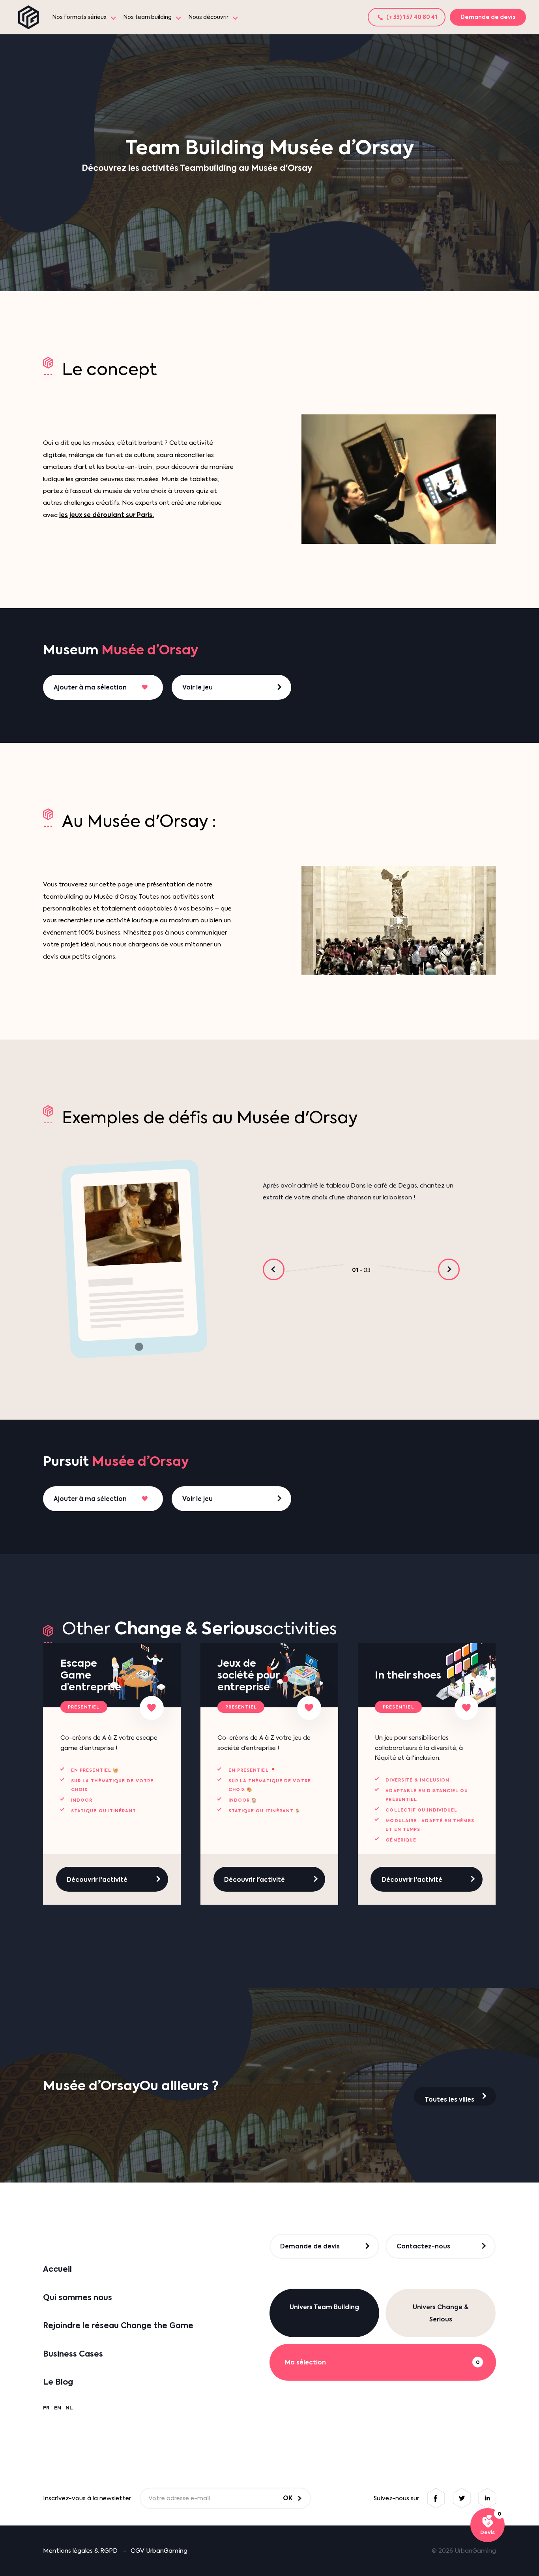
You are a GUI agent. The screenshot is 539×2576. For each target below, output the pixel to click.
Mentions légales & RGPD (80, 2551)
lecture (399, 921)
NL (69, 2408)
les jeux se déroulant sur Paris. (107, 515)
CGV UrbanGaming (159, 2551)
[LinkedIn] (487, 2498)
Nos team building (148, 17)
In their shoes (408, 1675)
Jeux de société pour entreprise (248, 1675)
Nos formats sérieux (80, 17)
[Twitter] (461, 2498)
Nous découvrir (209, 17)
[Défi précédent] (274, 1269)
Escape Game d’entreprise (91, 1675)
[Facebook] (436, 2498)
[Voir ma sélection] (488, 2525)
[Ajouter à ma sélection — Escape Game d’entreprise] (152, 1708)
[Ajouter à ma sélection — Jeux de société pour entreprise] (309, 1708)
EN (58, 2408)
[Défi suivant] (449, 1269)
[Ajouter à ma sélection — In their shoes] (467, 1708)
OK (288, 2498)
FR (46, 2408)
